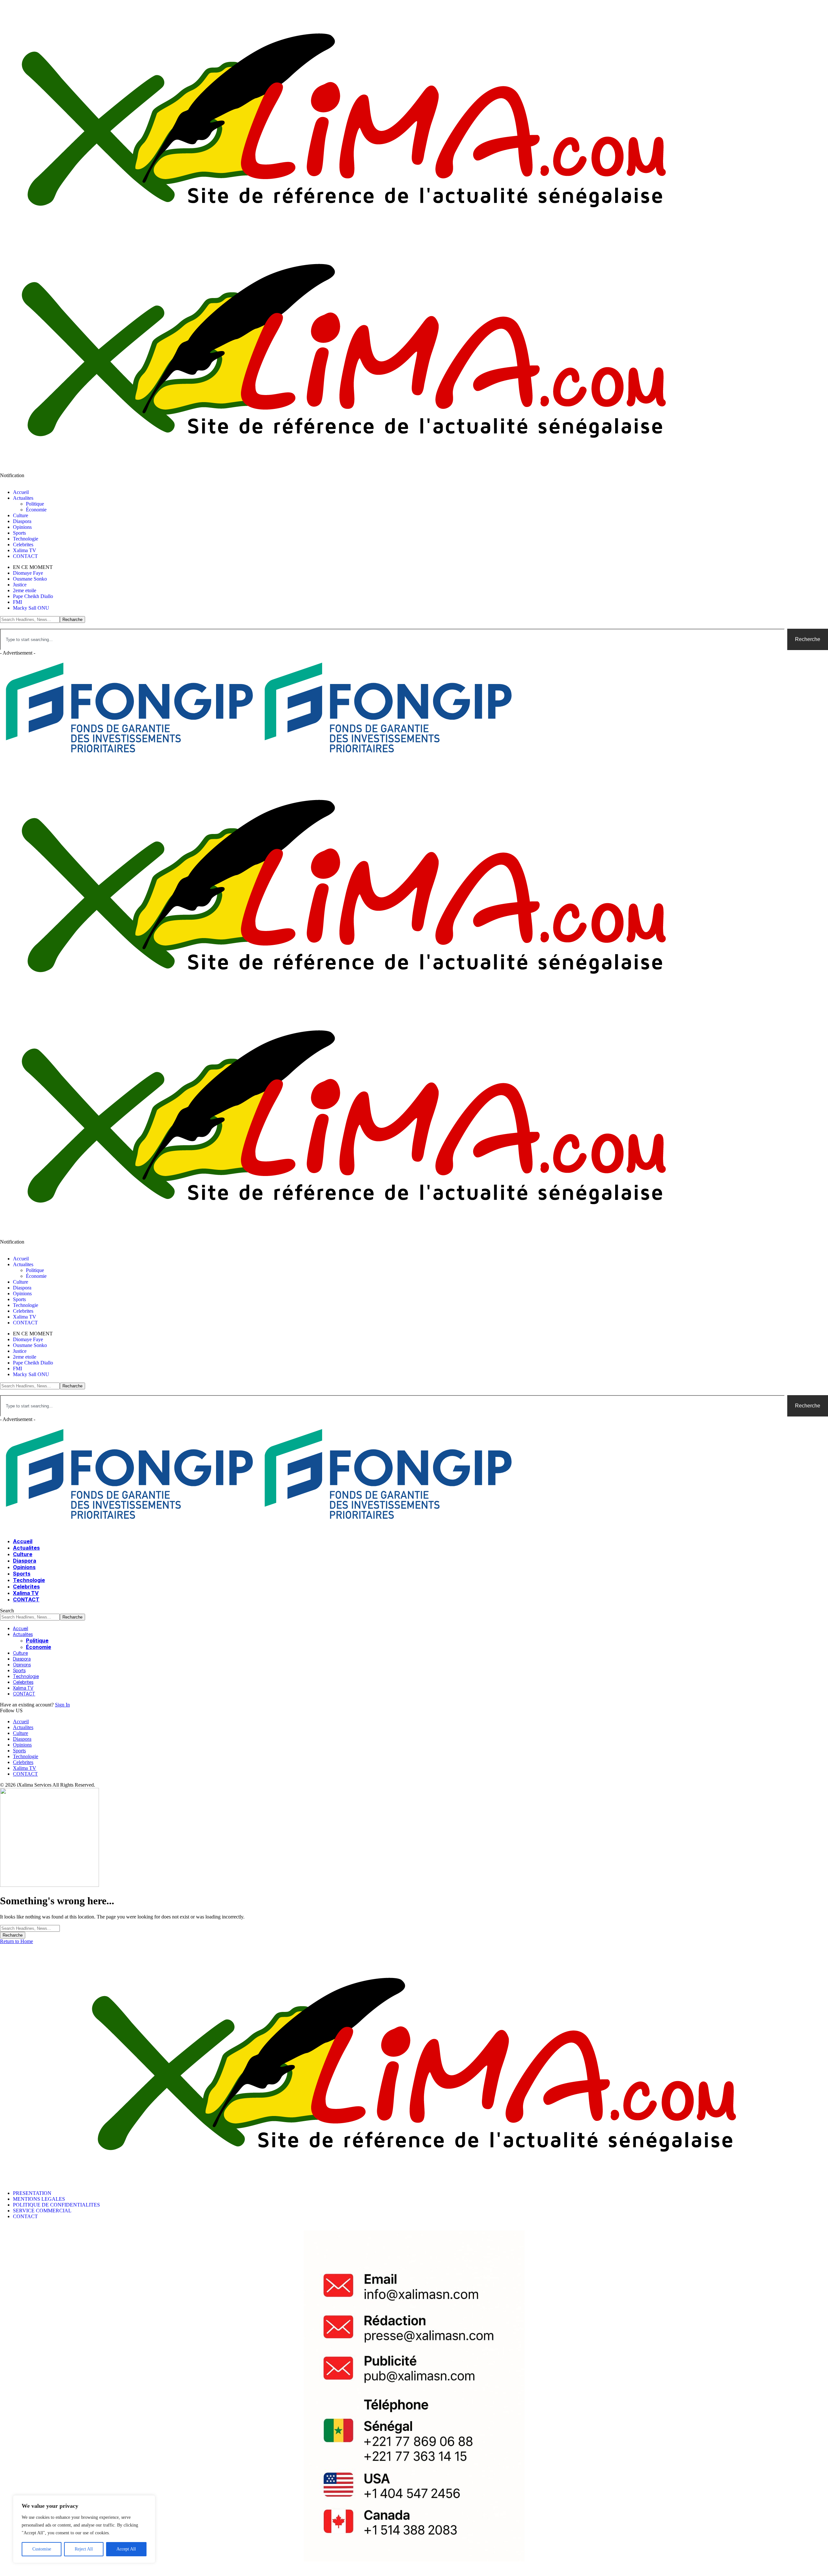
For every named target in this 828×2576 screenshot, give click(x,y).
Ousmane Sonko (30, 579)
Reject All (84, 2549)
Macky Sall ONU (31, 608)
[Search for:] (30, 1928)
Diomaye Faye (28, 573)
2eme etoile (25, 590)
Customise (42, 2549)
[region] (84, 2529)
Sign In (62, 1705)
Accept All (126, 2549)
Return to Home (16, 1941)
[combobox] (392, 639)
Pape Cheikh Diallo (33, 596)
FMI (17, 602)
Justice (20, 585)
